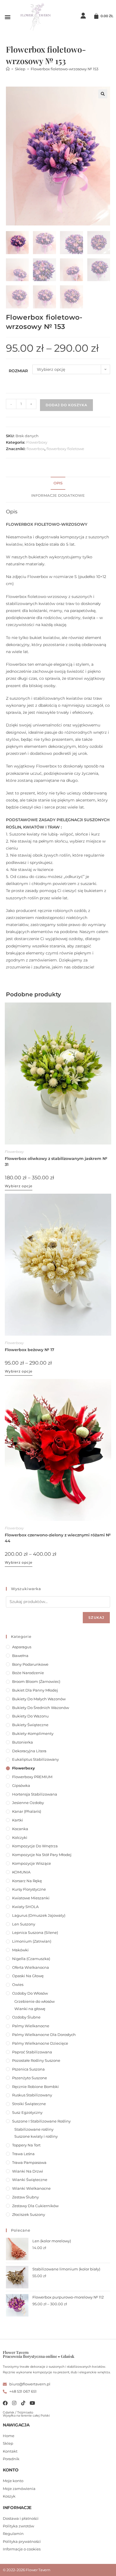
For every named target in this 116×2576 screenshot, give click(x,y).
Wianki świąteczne (30, 2180)
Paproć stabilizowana (32, 2052)
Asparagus (22, 1647)
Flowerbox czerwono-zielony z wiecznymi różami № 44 (58, 1538)
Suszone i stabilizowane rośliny (41, 2121)
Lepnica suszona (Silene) (35, 1932)
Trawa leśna (23, 2154)
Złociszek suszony (29, 2214)
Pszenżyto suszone (30, 2078)
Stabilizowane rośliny (34, 2129)
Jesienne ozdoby (28, 1803)
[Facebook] (5, 2403)
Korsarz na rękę (27, 1881)
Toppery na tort (26, 2145)
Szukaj (96, 1617)
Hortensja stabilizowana (35, 1794)
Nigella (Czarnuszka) (31, 1959)
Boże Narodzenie (28, 1673)
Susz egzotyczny (27, 2112)
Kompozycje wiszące (32, 1863)
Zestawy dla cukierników (35, 2206)
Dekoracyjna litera (29, 1751)
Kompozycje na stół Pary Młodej (42, 1855)
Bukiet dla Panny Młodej (35, 1690)
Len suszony (24, 1924)
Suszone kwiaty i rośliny (36, 2136)
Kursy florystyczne (29, 1889)
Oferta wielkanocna (31, 1967)
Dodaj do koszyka (66, 405)
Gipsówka (21, 1785)
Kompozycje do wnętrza (35, 1846)
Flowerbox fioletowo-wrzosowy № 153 (64, 69)
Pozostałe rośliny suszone (36, 2060)
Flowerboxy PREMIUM (32, 1777)
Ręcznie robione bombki (35, 2087)
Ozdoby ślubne (26, 2017)
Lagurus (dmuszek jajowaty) (39, 1915)
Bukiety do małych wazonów (39, 1699)
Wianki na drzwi (28, 2171)
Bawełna (20, 1656)
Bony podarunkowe (30, 1664)
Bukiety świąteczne (30, 1725)
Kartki (18, 1820)
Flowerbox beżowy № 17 (30, 1350)
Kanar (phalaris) (27, 1811)
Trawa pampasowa (29, 2162)
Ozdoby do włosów (30, 1993)
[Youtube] (32, 2403)
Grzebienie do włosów (34, 2001)
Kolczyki (20, 1837)
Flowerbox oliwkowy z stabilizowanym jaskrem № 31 (56, 1161)
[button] (7, 17)
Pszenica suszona (28, 2069)
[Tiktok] (23, 2403)
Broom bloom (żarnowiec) (36, 1681)
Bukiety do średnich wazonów (41, 1708)
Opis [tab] (58, 483)
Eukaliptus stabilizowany (35, 1759)
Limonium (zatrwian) (32, 1941)
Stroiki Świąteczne (29, 2104)
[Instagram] (14, 2403)
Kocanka (20, 1829)
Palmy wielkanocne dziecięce (40, 2043)
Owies (18, 1985)
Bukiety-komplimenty (33, 1733)
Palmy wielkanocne (31, 2026)
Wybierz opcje (19, 1186)
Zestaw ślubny (25, 2197)
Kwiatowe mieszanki (31, 1898)
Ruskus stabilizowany (32, 2095)
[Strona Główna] (8, 69)
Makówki (20, 1950)
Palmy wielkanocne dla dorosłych (44, 2035)
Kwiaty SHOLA (25, 1907)
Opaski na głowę (28, 1976)
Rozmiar (18, 371)
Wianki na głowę (30, 2009)
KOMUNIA (21, 1872)
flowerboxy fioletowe (65, 449)
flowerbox (35, 449)
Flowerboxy (37, 442)
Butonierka (23, 1742)
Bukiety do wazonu (30, 1716)
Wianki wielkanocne (31, 2188)
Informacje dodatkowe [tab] (58, 495)
